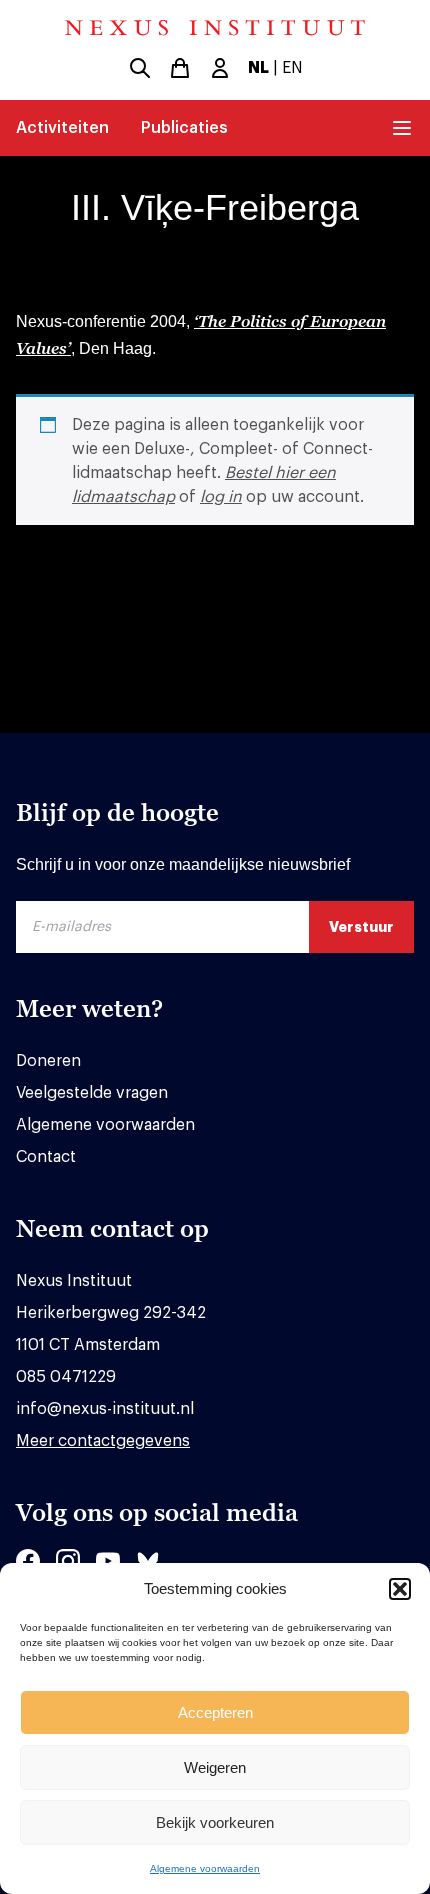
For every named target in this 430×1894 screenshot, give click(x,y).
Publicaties (184, 128)
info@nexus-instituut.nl (105, 1409)
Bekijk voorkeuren (215, 1822)
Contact (46, 1157)
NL (258, 68)
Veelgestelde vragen (92, 1093)
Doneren (48, 1061)
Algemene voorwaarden (205, 1868)
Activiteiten (62, 128)
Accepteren (215, 1712)
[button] (400, 1589)
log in (221, 497)
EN (292, 68)
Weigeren (215, 1767)
